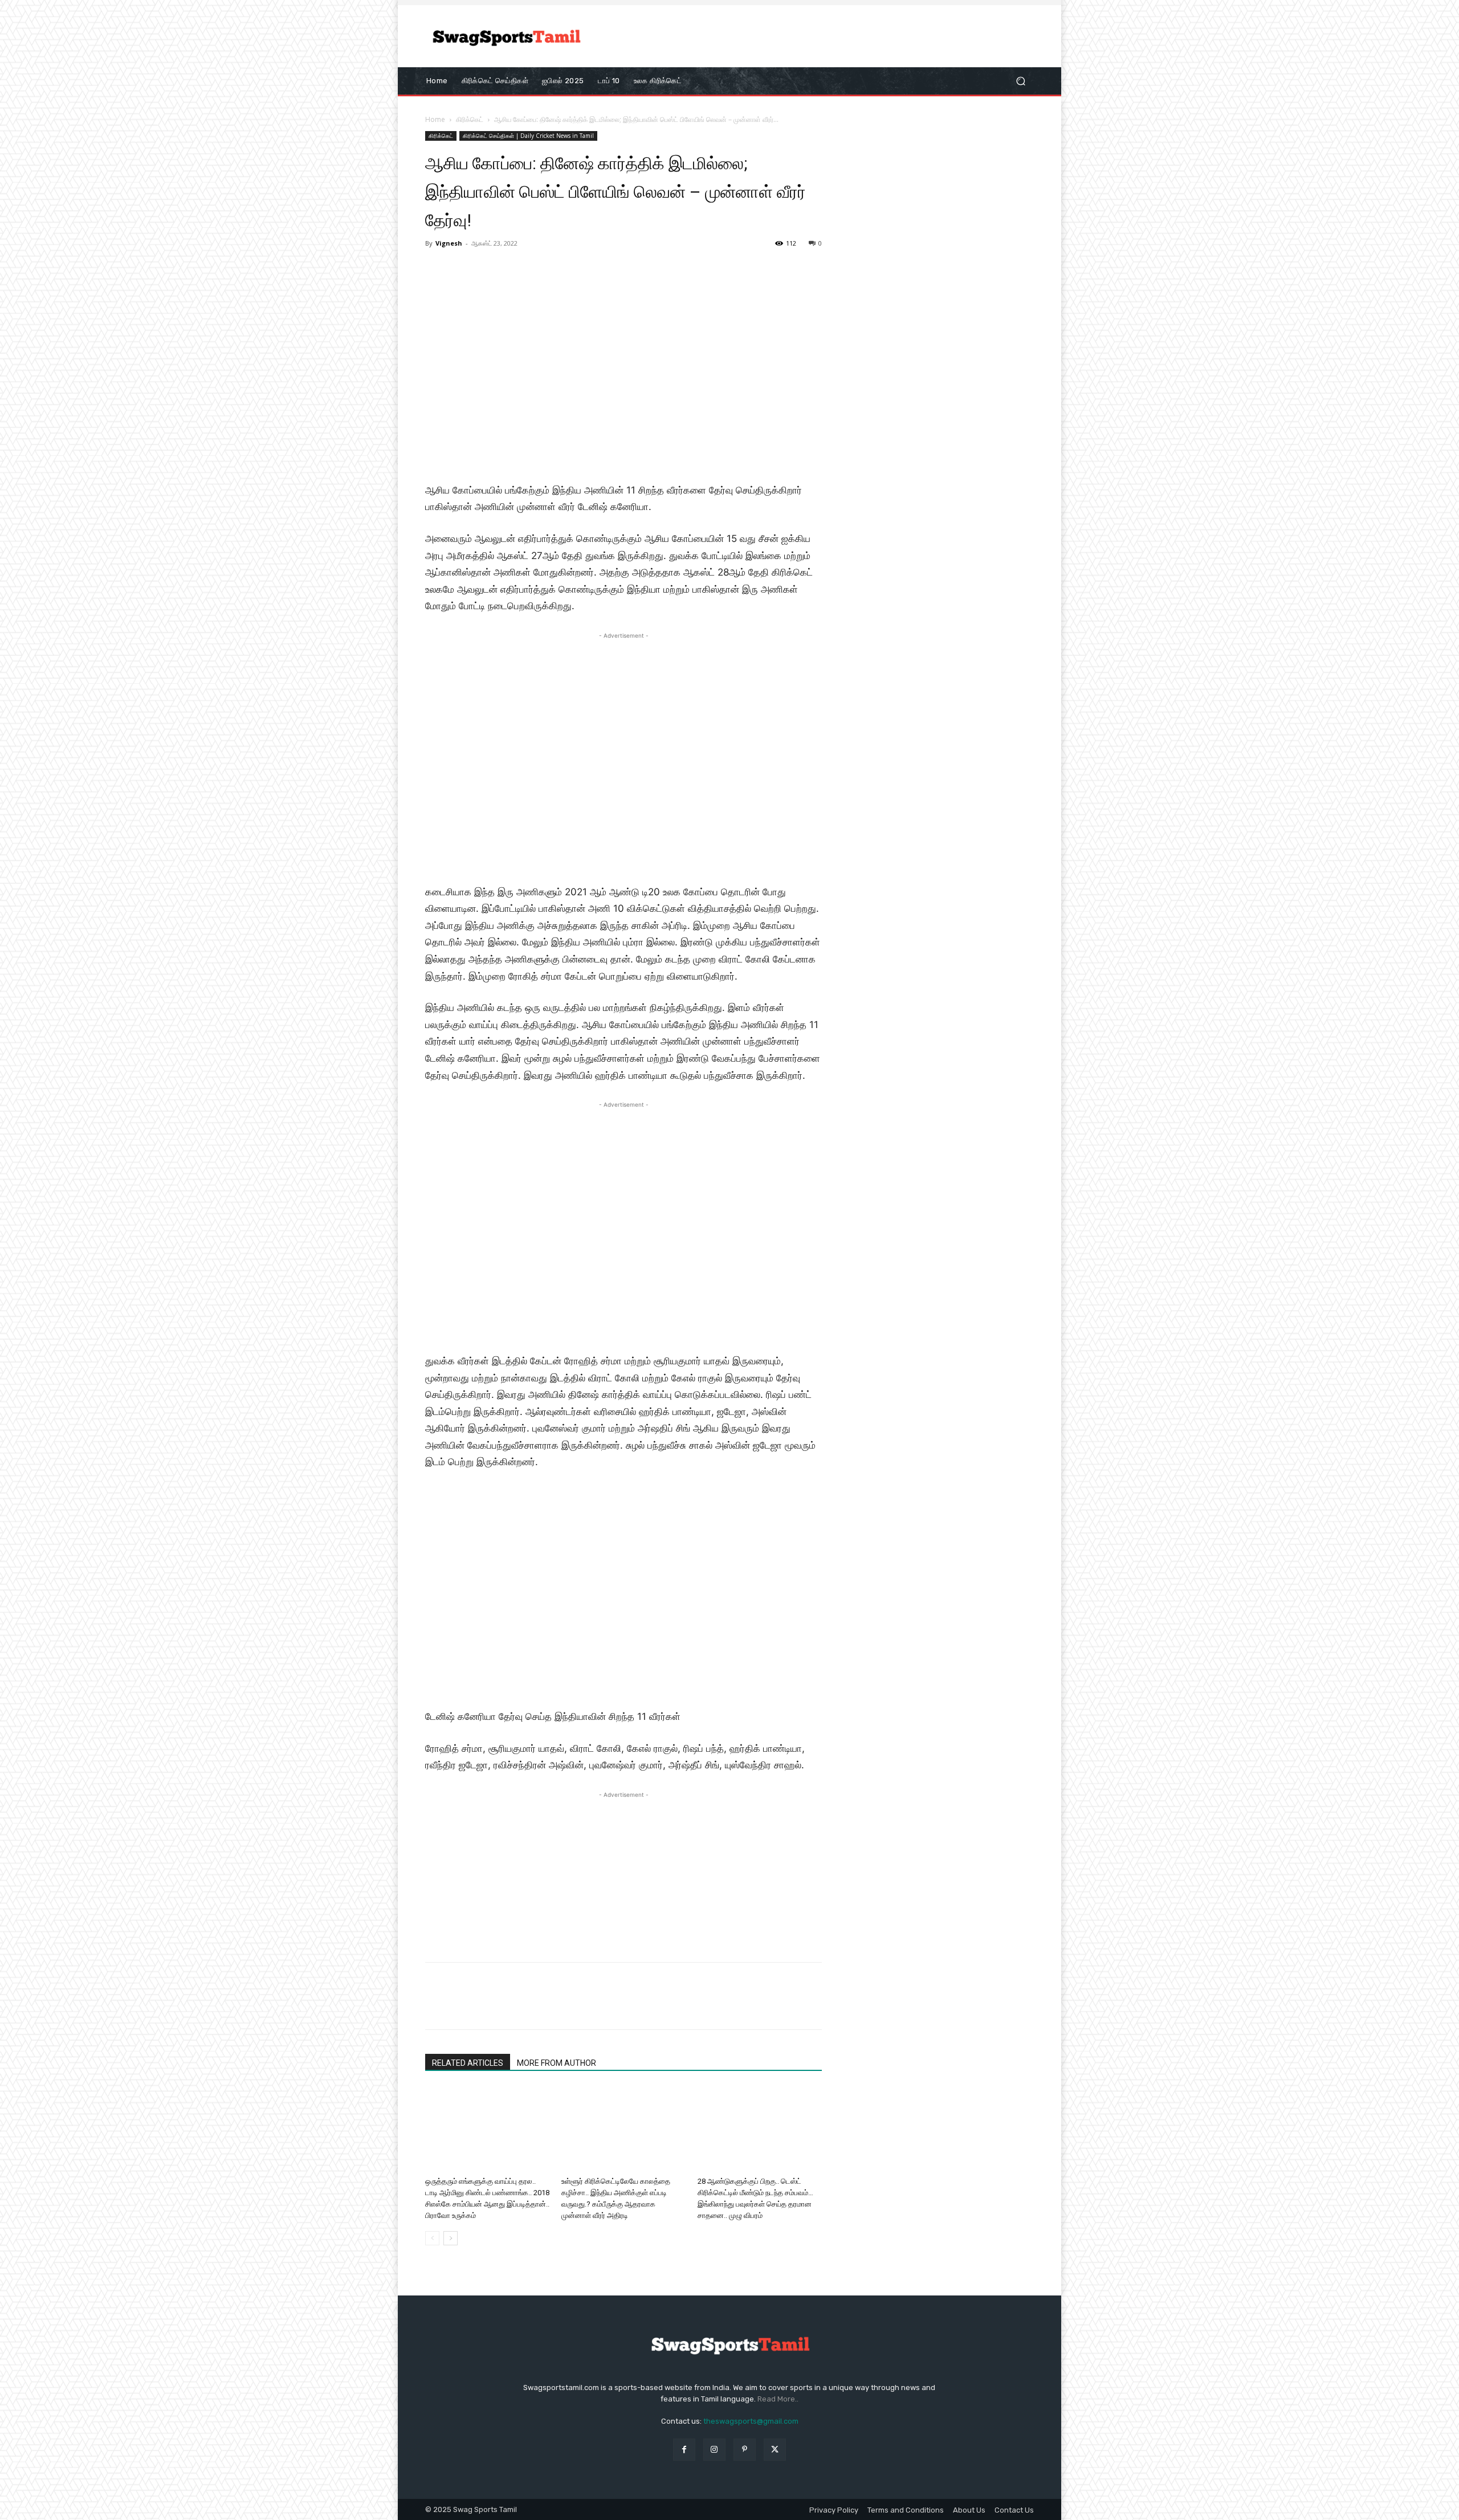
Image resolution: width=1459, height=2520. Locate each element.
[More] (542, 2006)
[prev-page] (432, 2238)
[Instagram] (714, 2450)
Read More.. (778, 2399)
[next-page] (451, 2238)
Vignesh (449, 243)
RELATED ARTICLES (468, 2063)
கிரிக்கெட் (470, 119)
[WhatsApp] (515, 2006)
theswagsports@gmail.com (751, 2421)
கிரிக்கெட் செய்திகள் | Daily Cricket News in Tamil (528, 136)
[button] (1020, 81)
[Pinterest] (489, 2006)
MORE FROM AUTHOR (557, 2063)
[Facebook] (437, 2006)
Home (435, 119)
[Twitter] (463, 2006)
